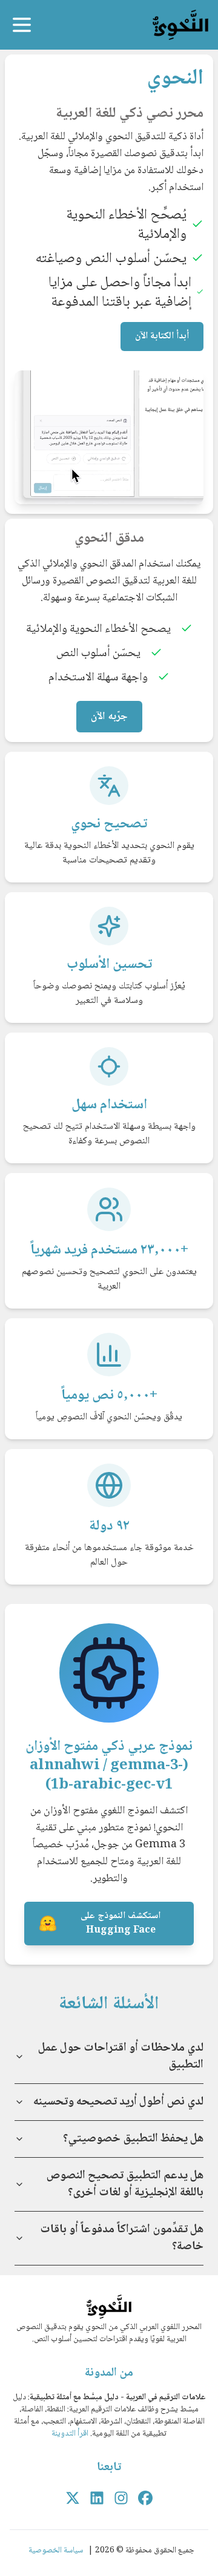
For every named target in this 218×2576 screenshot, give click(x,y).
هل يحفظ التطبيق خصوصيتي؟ (133, 2139)
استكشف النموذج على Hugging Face (121, 1923)
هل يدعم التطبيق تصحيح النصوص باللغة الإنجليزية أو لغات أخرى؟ (125, 2184)
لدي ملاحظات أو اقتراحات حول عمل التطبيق (121, 2057)
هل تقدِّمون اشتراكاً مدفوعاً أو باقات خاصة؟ (122, 2238)
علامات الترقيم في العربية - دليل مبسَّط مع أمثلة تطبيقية (118, 2397)
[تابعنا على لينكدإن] (97, 2498)
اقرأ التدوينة (70, 2434)
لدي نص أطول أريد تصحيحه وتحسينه (118, 2102)
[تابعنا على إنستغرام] (121, 2498)
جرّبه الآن (109, 717)
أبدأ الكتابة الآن (162, 336)
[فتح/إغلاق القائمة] (22, 25)
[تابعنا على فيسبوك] (145, 2498)
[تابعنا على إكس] (73, 2498)
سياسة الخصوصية (56, 2551)
